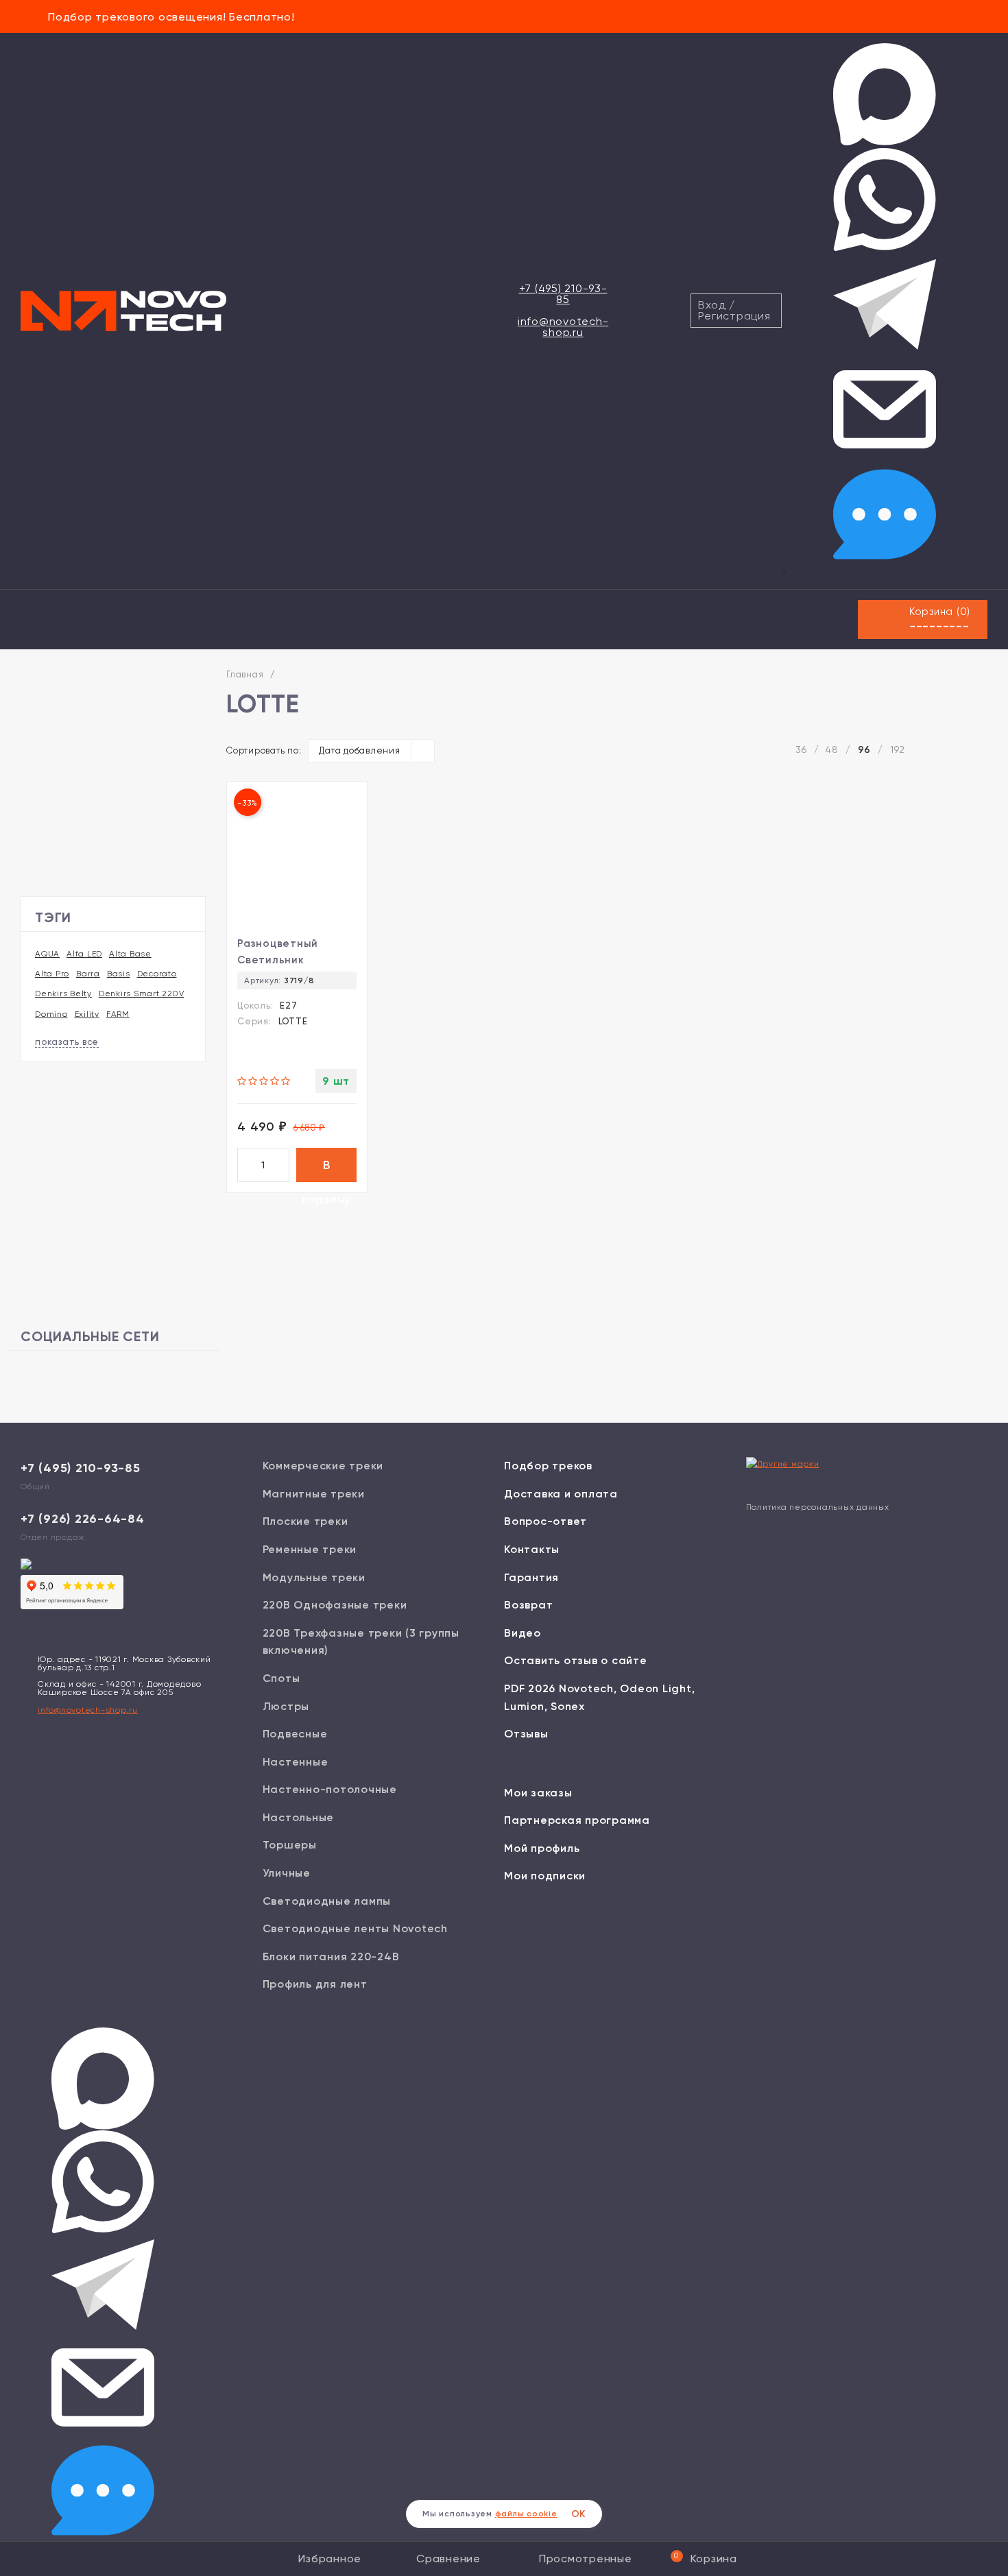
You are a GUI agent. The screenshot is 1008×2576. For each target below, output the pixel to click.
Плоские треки (305, 1521)
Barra (88, 974)
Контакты (532, 1549)
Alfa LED (84, 954)
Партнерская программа (577, 1820)
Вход (712, 305)
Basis (119, 974)
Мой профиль (542, 1848)
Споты (281, 1678)
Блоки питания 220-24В (331, 1957)
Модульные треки (314, 1577)
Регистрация (734, 316)
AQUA (47, 954)
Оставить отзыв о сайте (576, 1660)
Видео (523, 1633)
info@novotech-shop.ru (563, 327)
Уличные (287, 1873)
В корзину (326, 1170)
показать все (67, 1042)
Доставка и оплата (561, 1494)
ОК (579, 2514)
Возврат (528, 1605)
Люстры (286, 1706)
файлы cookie (526, 2514)
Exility (87, 1014)
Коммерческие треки (323, 1466)
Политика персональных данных (818, 1507)
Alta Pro (52, 974)
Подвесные (295, 1734)
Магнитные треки (314, 1494)
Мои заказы (538, 1793)
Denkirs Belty (63, 994)
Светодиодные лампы (327, 1901)
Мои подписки (545, 1876)
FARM (118, 1014)
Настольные (299, 1817)
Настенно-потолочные (330, 1789)
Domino (51, 1014)
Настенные (296, 1762)
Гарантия (531, 1577)
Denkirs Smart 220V (142, 994)
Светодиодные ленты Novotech (355, 1928)
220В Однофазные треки (335, 1605)
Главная (245, 674)
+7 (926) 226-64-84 (83, 1519)
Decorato (157, 974)
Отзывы (526, 1734)
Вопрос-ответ (545, 1521)
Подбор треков (548, 1466)
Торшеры (290, 1845)
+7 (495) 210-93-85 (563, 294)
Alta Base (130, 954)
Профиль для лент (315, 1984)
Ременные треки (310, 1549)
